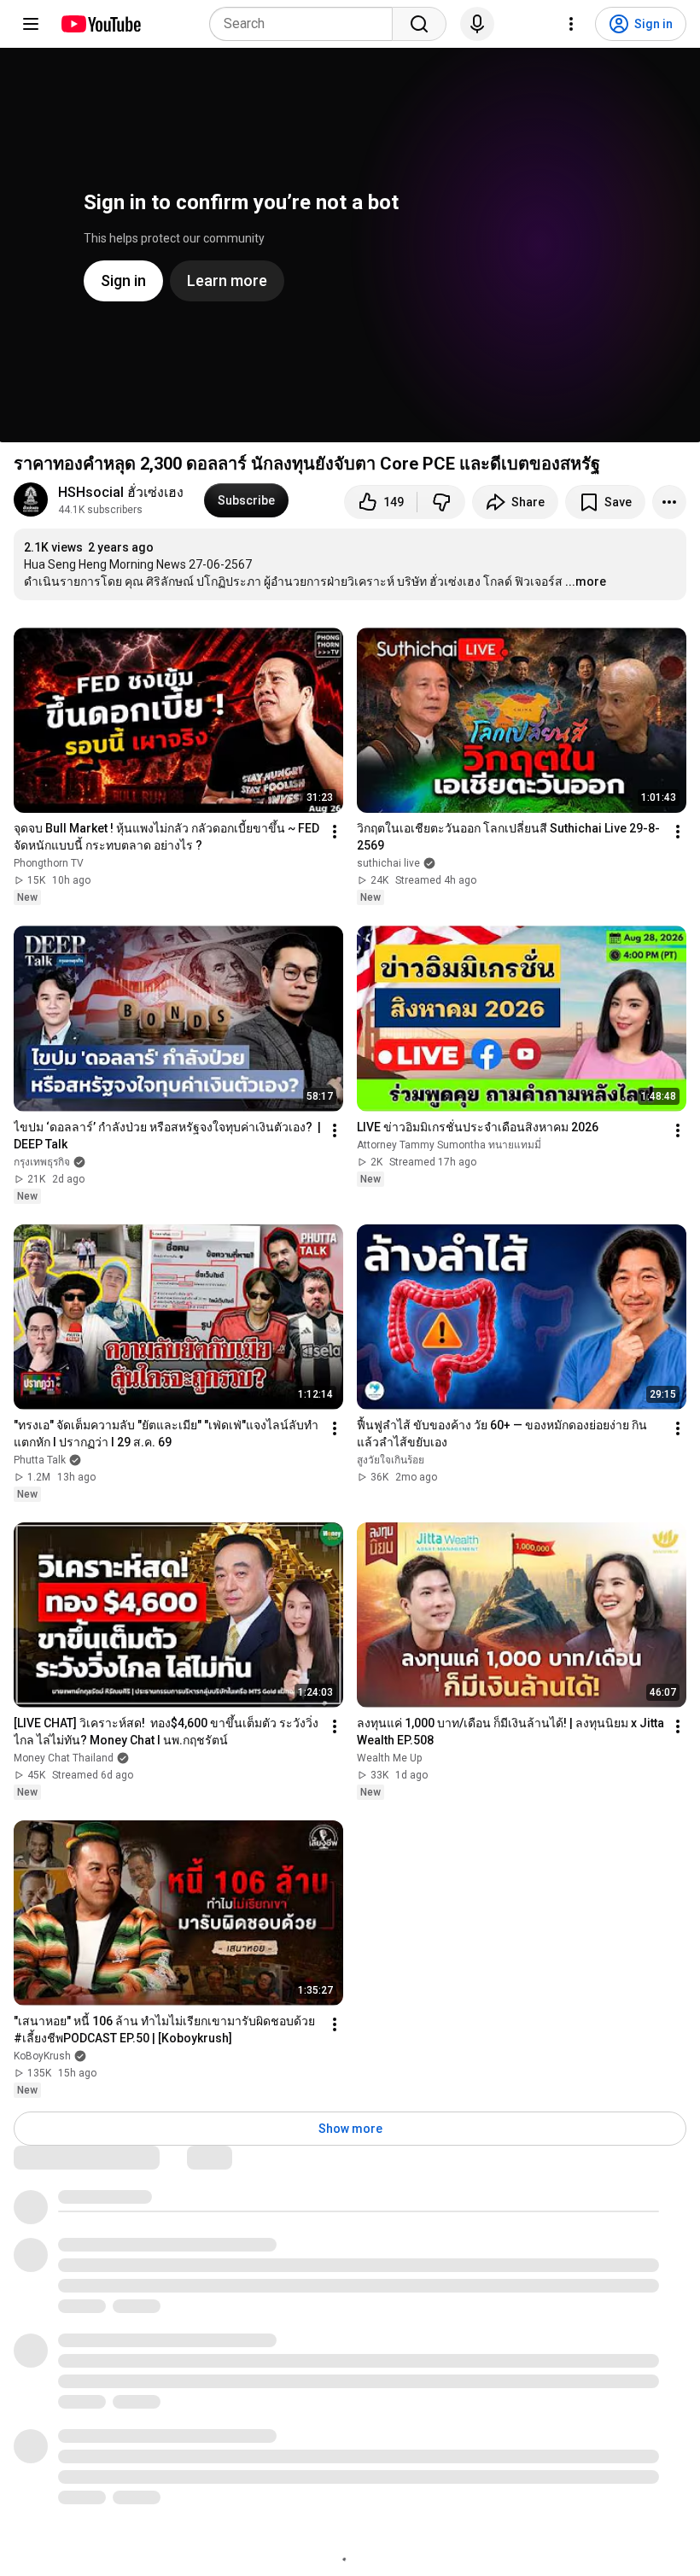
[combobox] (306, 24)
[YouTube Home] (100, 24)
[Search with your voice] (477, 24)
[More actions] (669, 502)
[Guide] (31, 24)
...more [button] (586, 581)
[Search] (419, 24)
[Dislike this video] (441, 502)
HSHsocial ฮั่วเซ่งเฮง (121, 492)
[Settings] (571, 24)
